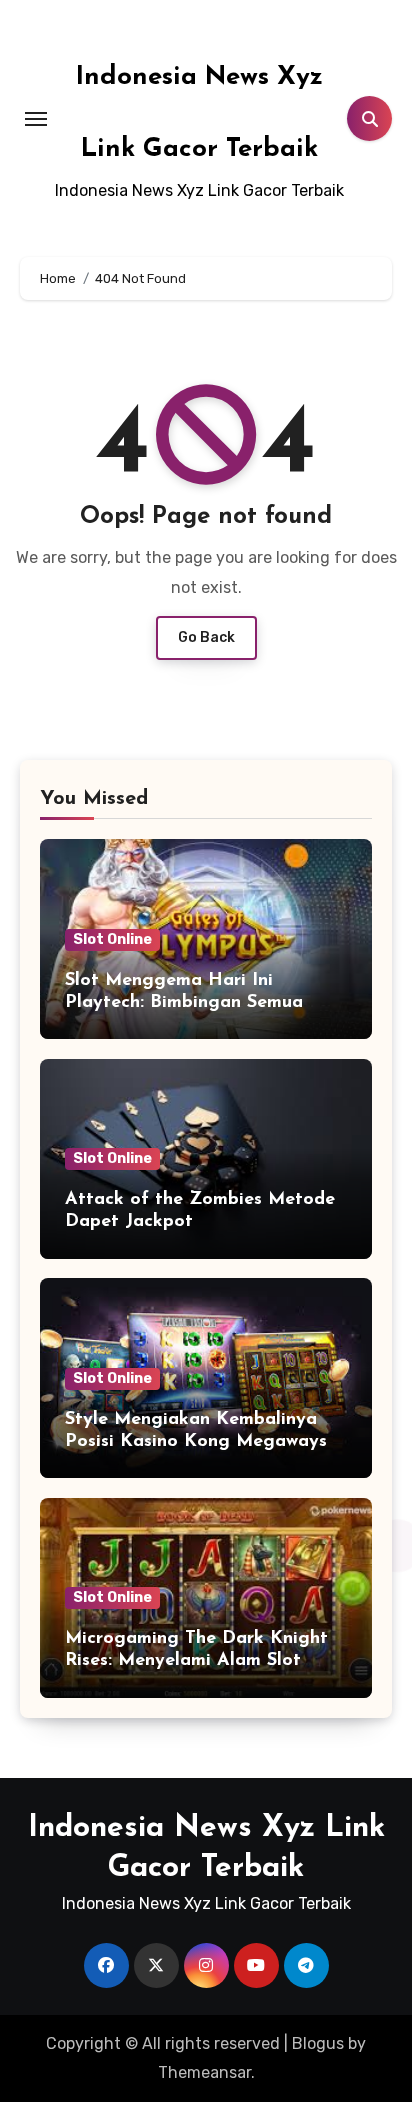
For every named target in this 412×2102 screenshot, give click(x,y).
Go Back (206, 637)
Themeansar (204, 2072)
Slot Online (112, 939)
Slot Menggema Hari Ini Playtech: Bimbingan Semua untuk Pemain (184, 1002)
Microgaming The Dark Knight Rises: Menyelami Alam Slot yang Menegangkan (196, 1660)
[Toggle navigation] (36, 119)
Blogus (318, 2043)
